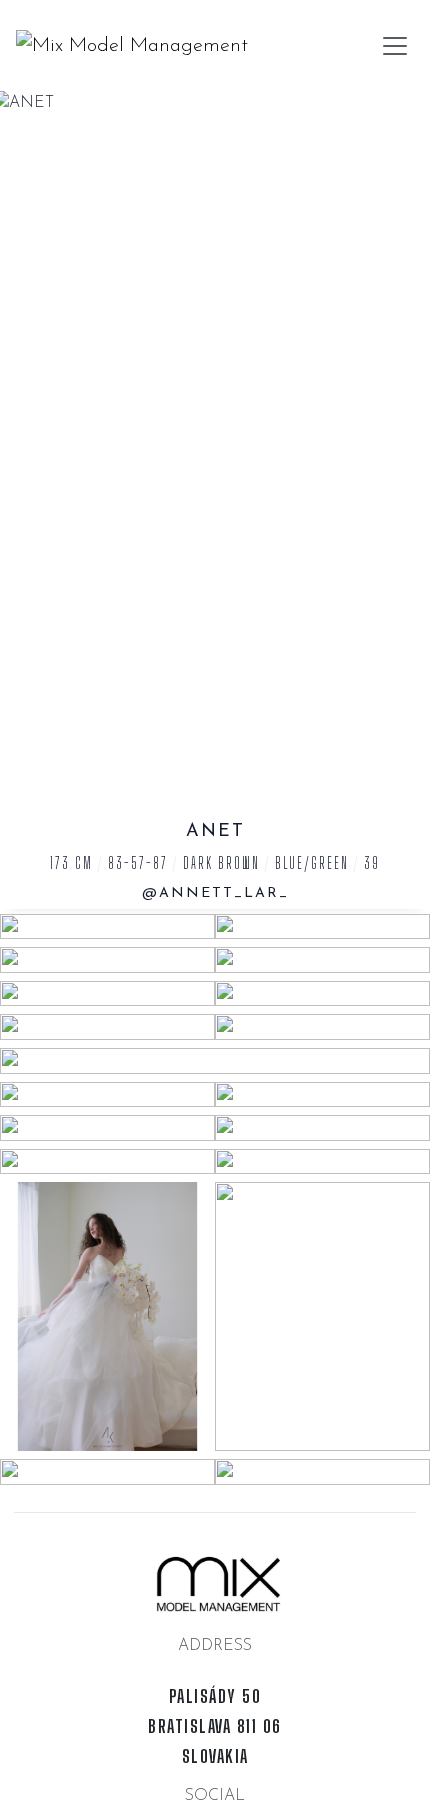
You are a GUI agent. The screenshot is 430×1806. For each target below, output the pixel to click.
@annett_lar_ (215, 893)
